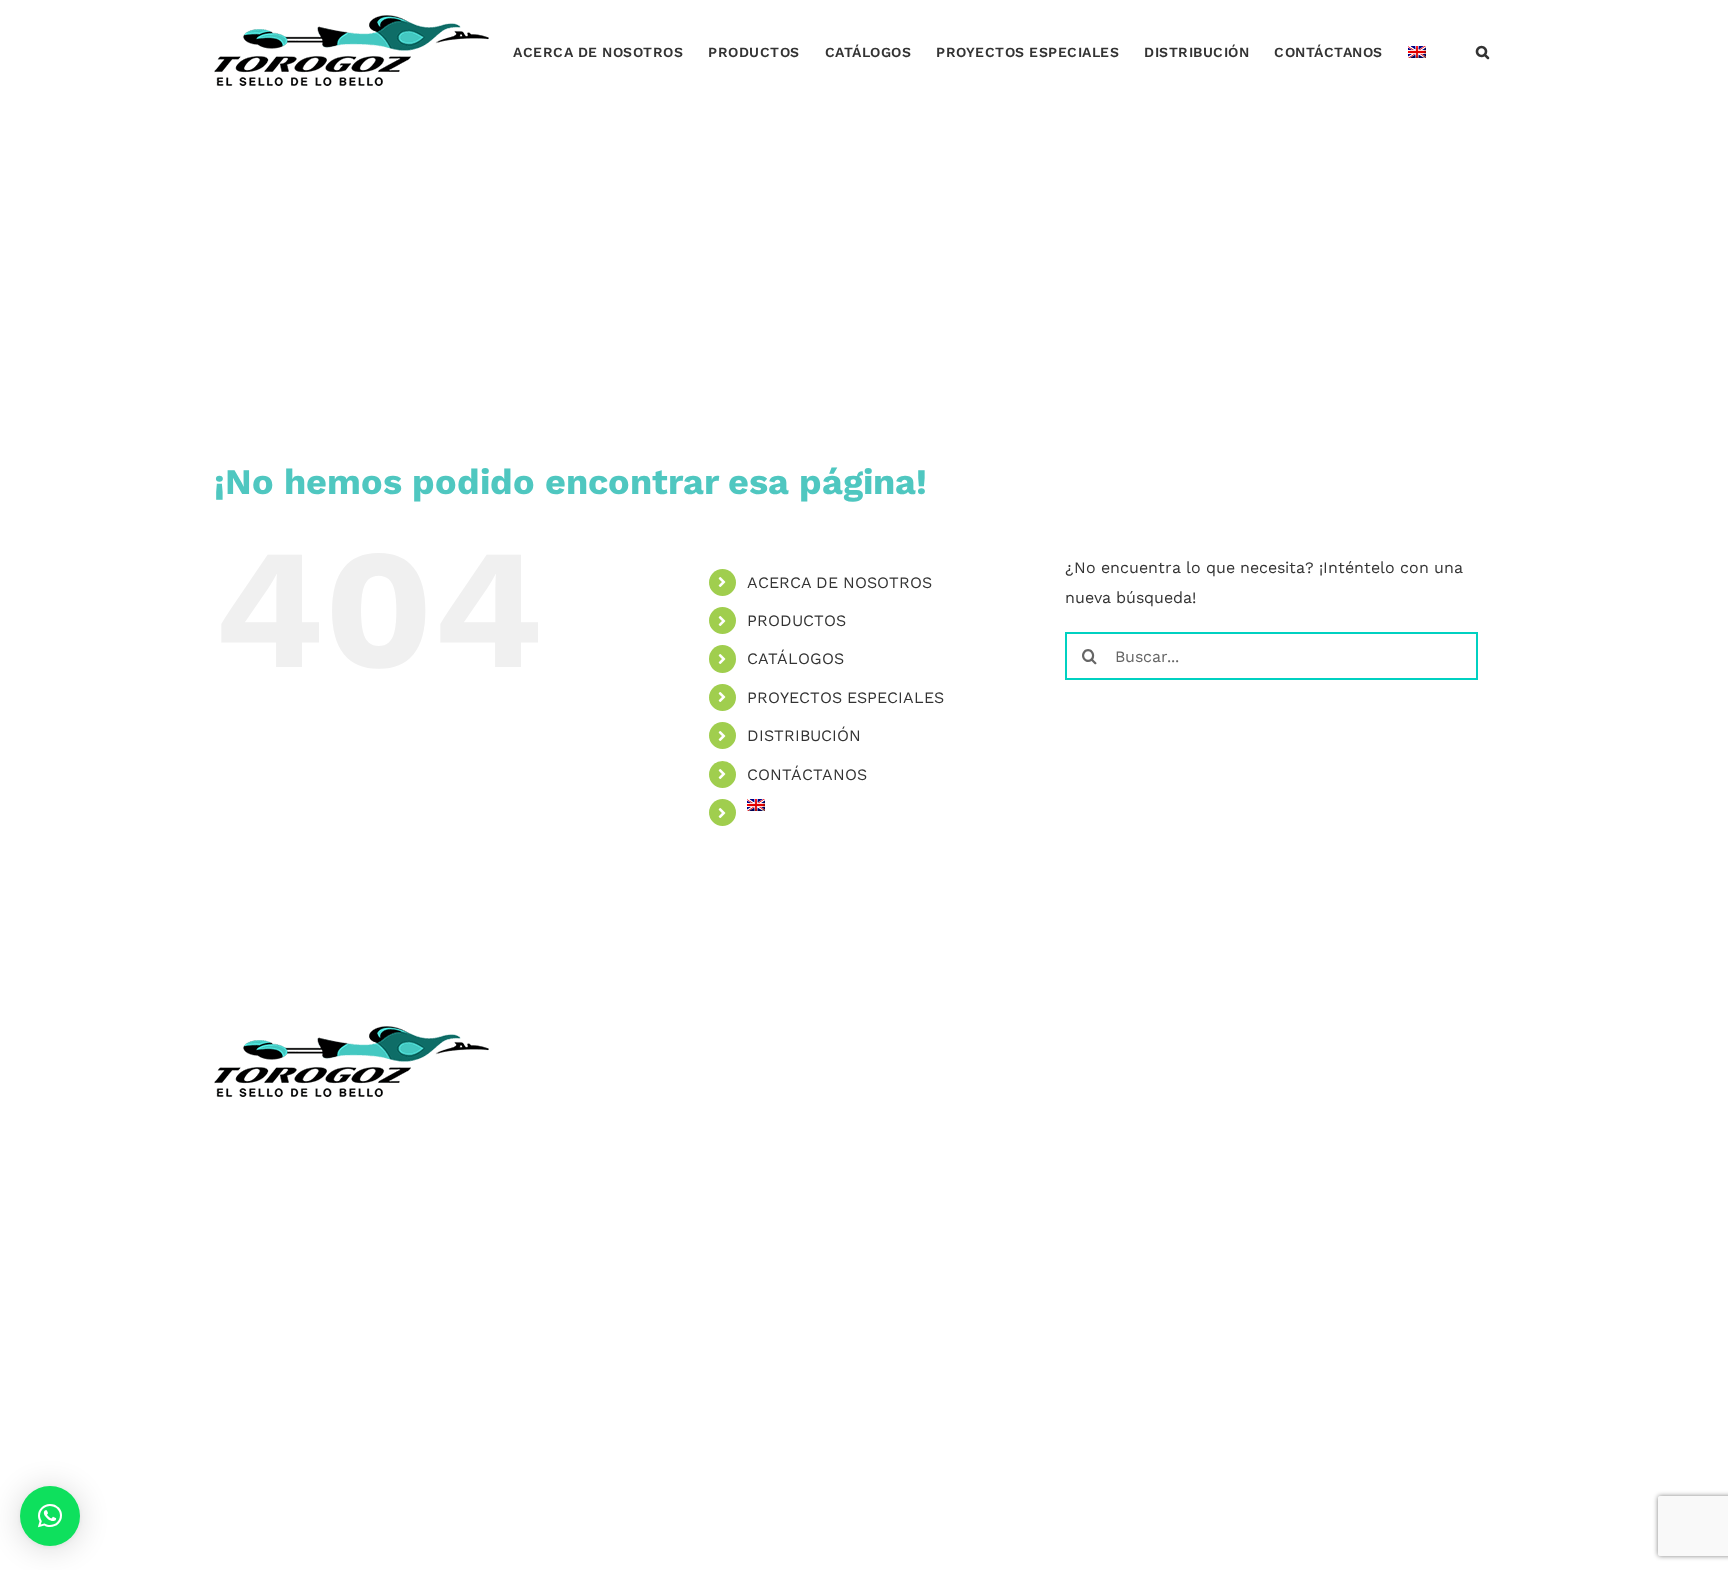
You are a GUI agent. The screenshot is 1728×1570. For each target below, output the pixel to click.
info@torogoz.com (286, 1282)
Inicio (568, 1092)
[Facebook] (1225, 1038)
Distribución (594, 1270)
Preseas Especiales (953, 1210)
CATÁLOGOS (795, 658)
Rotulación (922, 1299)
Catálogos (586, 1181)
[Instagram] (1265, 1038)
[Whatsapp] (1303, 1038)
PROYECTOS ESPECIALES (845, 697)
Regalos (910, 1270)
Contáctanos (597, 1299)
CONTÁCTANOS (807, 774)
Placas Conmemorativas (973, 1181)
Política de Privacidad (630, 1358)
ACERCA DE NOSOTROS (839, 582)
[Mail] (1342, 1038)
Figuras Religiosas (616, 1210)
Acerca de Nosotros (624, 1122)
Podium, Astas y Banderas (980, 1329)
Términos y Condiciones (639, 1329)
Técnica (576, 1151)
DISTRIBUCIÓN (804, 735)
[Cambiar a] (1417, 50)
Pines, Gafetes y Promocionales (1002, 1240)
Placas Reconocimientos (975, 1151)
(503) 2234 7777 (311, 1236)
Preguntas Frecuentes (632, 1388)
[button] (1483, 50)
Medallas (914, 1122)
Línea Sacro (593, 1240)
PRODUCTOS (796, 620)
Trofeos (909, 1092)
